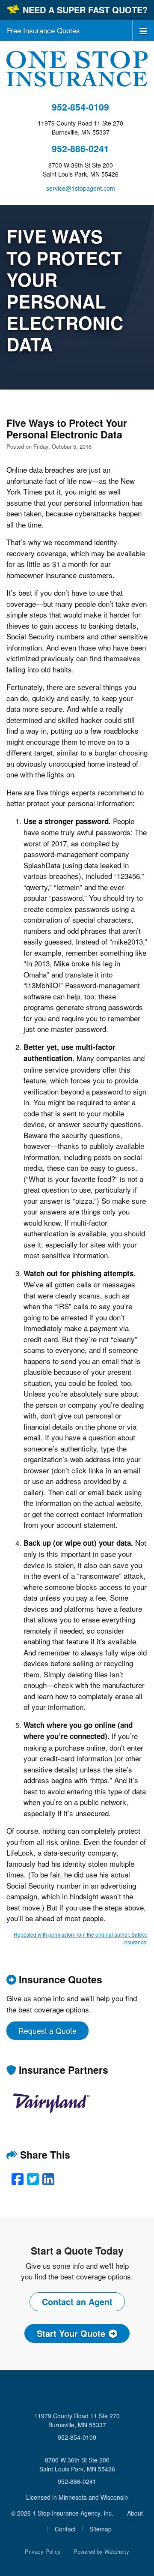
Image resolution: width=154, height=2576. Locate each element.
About (135, 2513)
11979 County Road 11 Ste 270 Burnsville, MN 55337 (77, 2420)
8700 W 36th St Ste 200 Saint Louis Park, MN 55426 (77, 2464)
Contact (65, 2529)
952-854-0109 (80, 107)
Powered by (101, 2551)
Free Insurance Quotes (43, 30)
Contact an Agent (77, 2302)
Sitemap (101, 2529)
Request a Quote (47, 2030)
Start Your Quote (71, 2333)
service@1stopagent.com (81, 188)
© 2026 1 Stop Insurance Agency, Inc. (62, 2513)
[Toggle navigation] (143, 30)
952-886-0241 (80, 148)
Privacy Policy (43, 2551)
